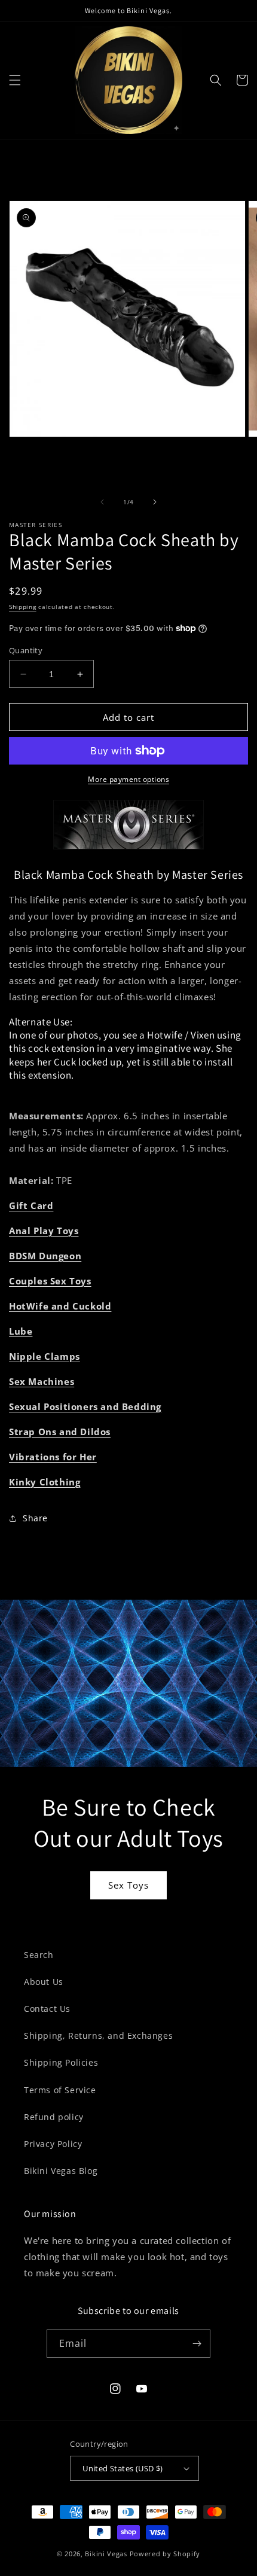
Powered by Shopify (165, 2554)
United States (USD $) (123, 2468)
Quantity (26, 650)
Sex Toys (128, 1885)
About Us (44, 1982)
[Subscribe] (197, 2344)
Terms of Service (60, 2090)
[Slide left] (102, 502)
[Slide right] (155, 502)
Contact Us (47, 2009)
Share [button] (35, 1518)
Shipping (23, 607)
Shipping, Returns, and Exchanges (98, 2035)
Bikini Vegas (106, 2554)
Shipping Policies (61, 2062)
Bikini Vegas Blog (61, 2171)
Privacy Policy (53, 2144)
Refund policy (54, 2117)
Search (39, 1955)
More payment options (128, 779)
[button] (15, 80)
